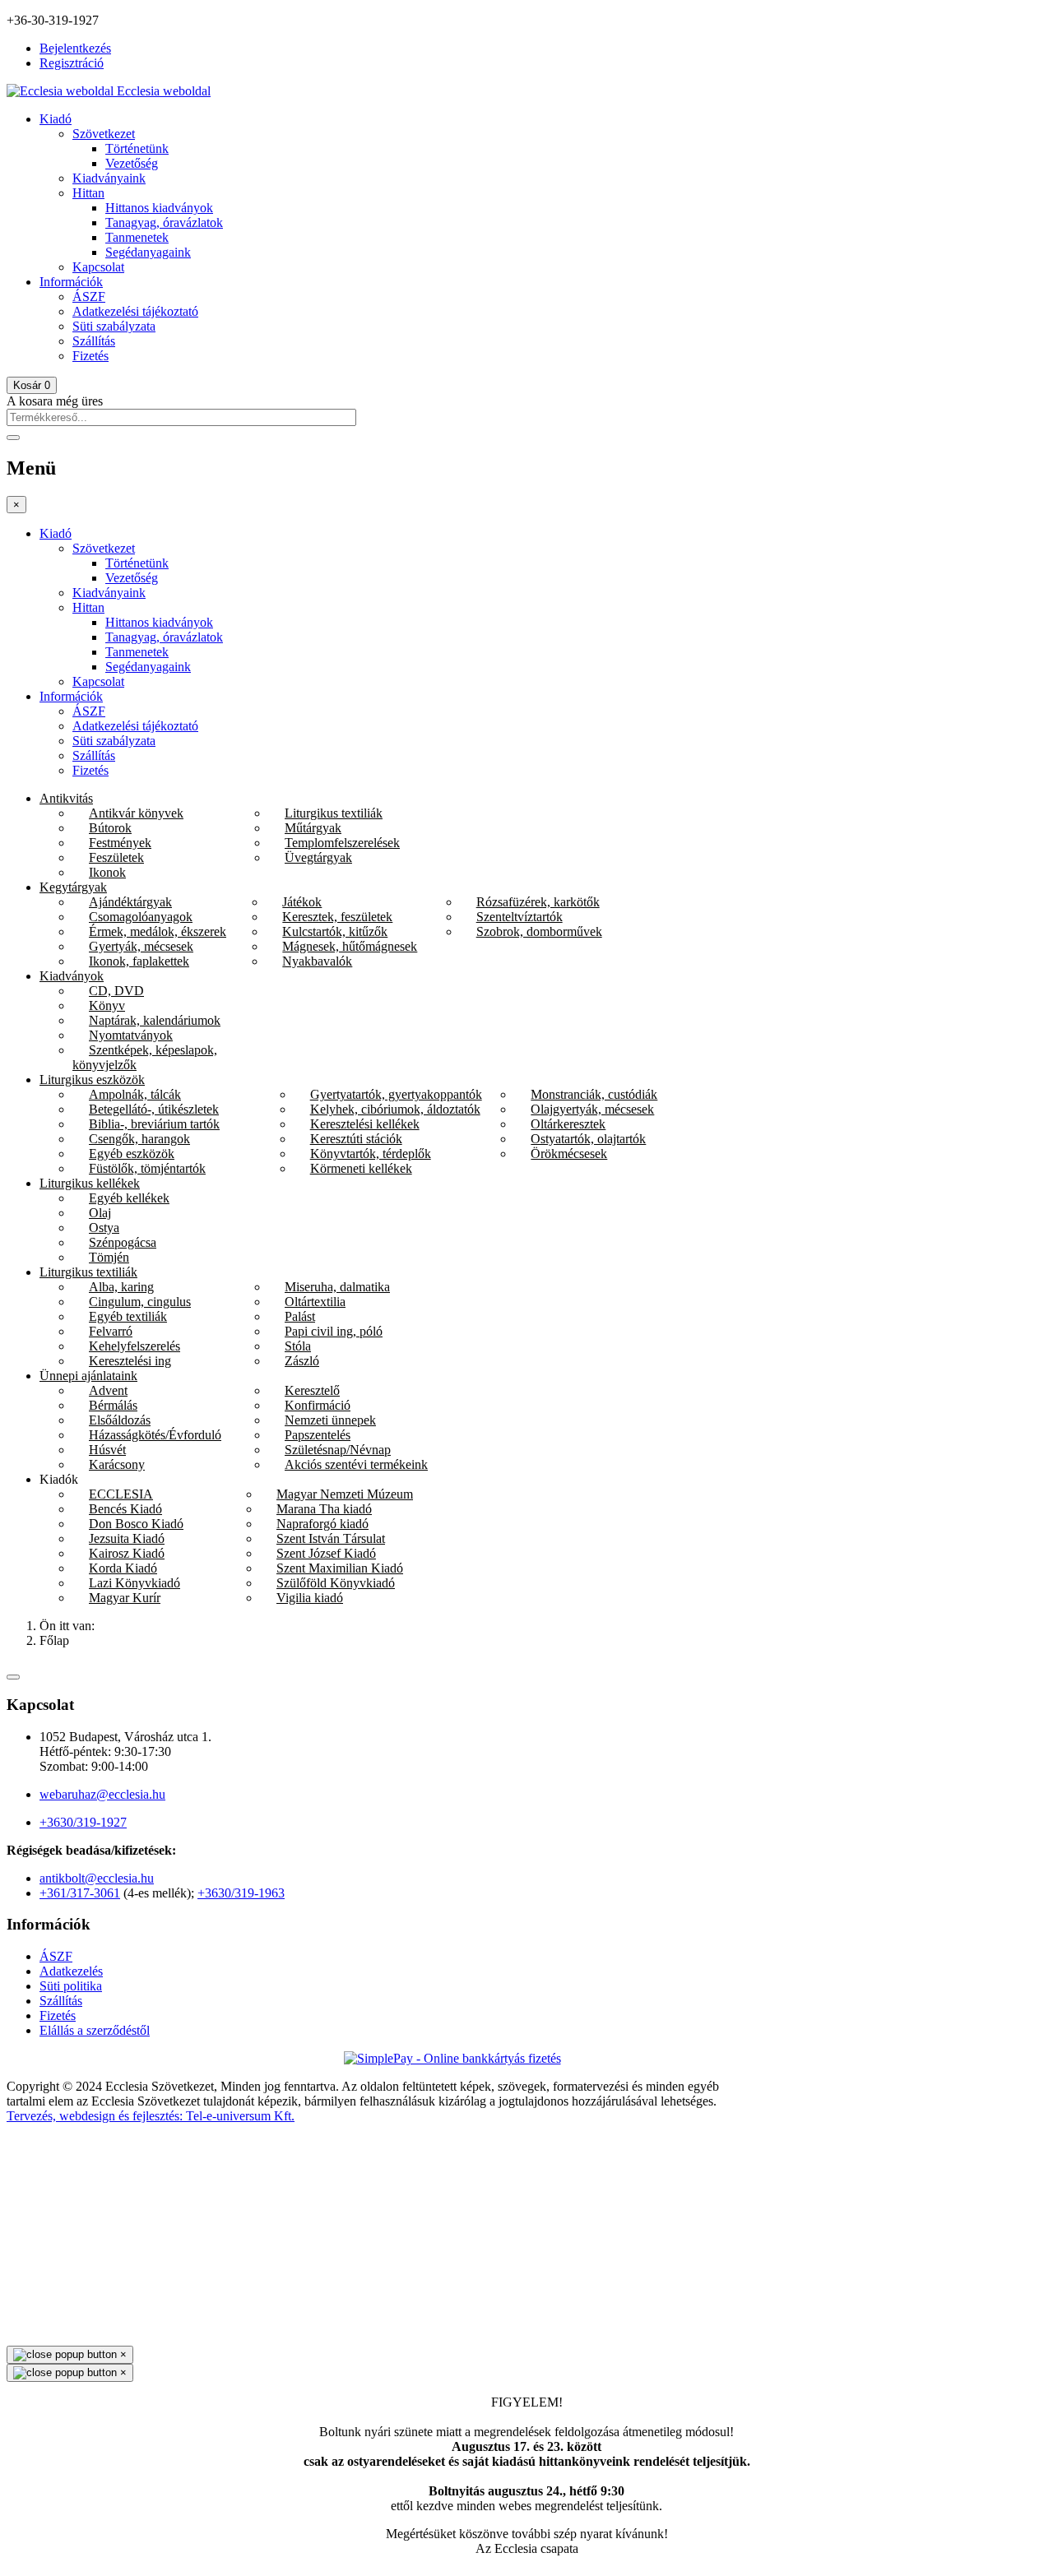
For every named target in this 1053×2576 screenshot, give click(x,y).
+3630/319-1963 (241, 1893)
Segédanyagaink (148, 252)
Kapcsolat (98, 267)
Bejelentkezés (75, 48)
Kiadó (56, 119)
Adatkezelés (71, 1971)
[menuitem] (66, 798)
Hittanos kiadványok (159, 208)
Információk (71, 282)
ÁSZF (89, 297)
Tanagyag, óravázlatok (164, 222)
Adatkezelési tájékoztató (135, 311)
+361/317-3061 (80, 1893)
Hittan (88, 193)
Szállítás (94, 341)
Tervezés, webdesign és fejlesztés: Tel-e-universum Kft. (151, 2116)
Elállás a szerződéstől (95, 2030)
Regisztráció (72, 63)
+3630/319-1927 (83, 1822)
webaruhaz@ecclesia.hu (102, 1794)
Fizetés (90, 356)
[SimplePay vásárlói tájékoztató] (526, 2059)
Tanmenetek (137, 237)
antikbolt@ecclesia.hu (97, 1878)
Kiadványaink (109, 178)
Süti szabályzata (114, 326)
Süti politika (71, 1986)
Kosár (32, 385)
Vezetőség (132, 163)
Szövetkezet (104, 134)
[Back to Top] (13, 1677)
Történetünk (137, 148)
